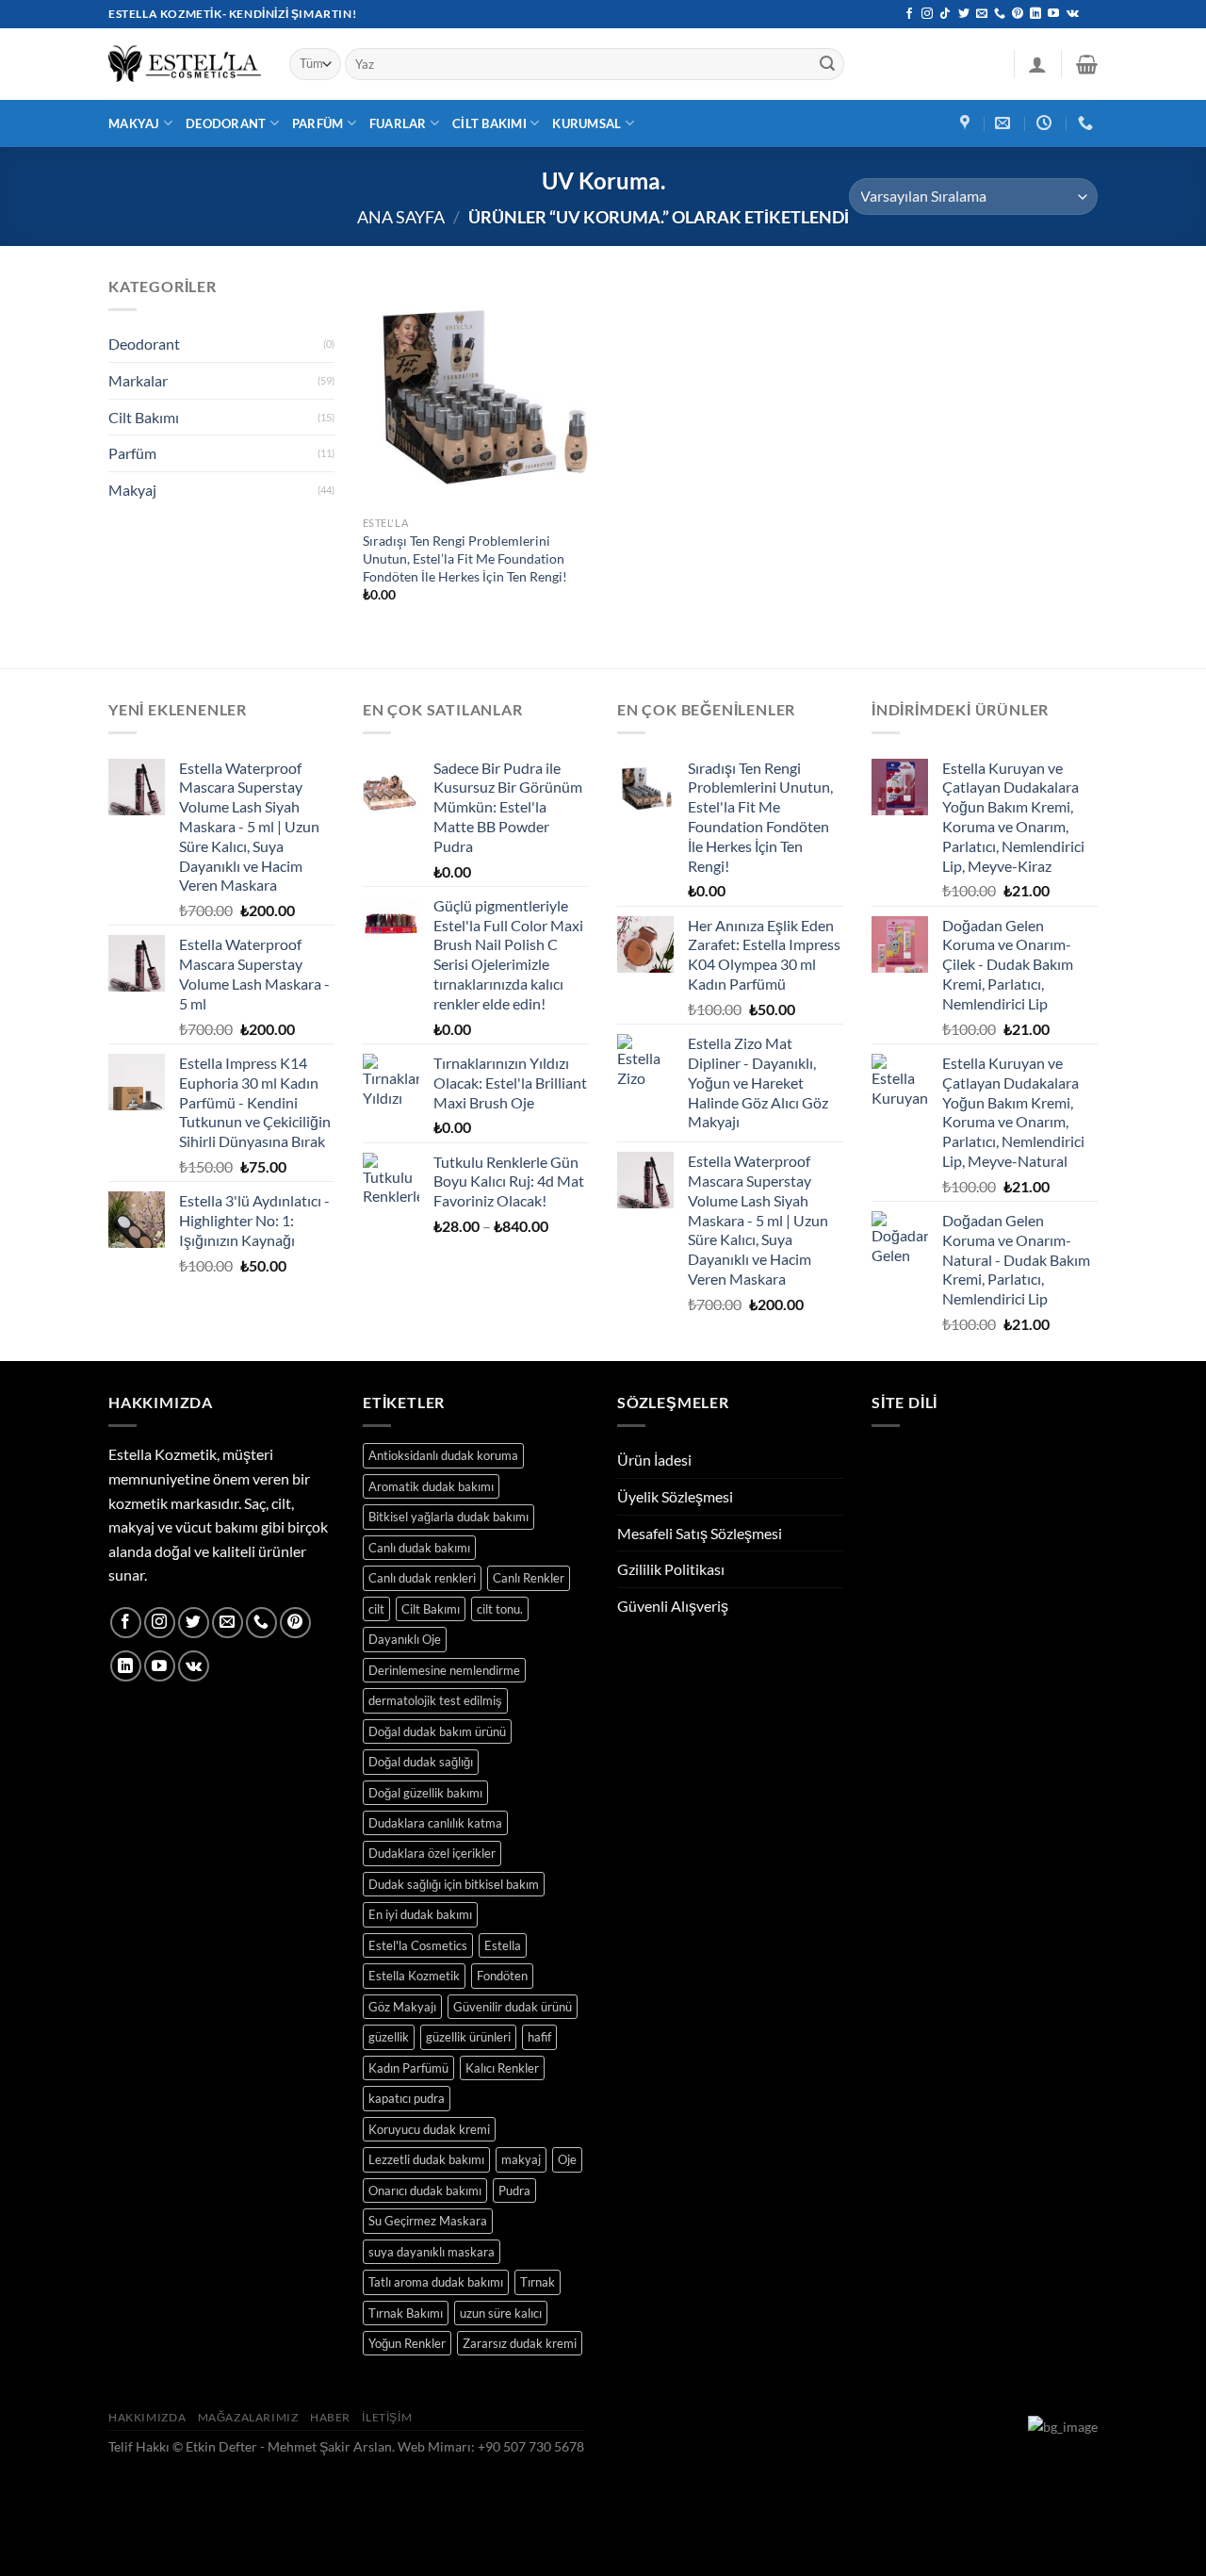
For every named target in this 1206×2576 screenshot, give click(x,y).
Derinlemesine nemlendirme (444, 1670)
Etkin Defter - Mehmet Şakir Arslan (289, 2446)
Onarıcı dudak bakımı (425, 2190)
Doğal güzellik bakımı (425, 1793)
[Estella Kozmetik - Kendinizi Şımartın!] (185, 64)
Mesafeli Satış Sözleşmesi (700, 1533)
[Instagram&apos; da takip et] (927, 14)
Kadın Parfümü (408, 2068)
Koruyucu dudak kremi (429, 2129)
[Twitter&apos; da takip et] (964, 14)
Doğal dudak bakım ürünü (437, 1731)
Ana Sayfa (401, 217)
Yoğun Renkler (407, 2343)
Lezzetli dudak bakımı (426, 2159)
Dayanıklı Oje (405, 1639)
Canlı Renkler (529, 1578)
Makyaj (134, 123)
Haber (330, 2417)
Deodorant (226, 123)
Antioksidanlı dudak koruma (443, 1455)
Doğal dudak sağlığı (421, 1762)
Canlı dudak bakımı (419, 1548)
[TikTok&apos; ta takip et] (945, 14)
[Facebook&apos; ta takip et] (909, 14)
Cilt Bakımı (489, 123)
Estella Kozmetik (414, 1976)
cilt (376, 1609)
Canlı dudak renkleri (422, 1578)
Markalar (138, 380)
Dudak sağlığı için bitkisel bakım (454, 1884)
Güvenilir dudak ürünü (513, 2007)
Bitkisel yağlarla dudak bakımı (448, 1517)
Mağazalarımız (248, 2417)
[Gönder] (827, 64)
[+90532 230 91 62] (1088, 123)
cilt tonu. (500, 1609)
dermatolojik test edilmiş (435, 1700)
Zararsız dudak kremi (520, 2343)
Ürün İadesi (654, 1460)
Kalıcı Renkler (502, 2068)
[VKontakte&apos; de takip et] (1073, 14)
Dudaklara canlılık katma (435, 1823)
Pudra (514, 2190)
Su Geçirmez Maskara (428, 2221)
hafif (539, 2037)
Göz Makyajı (402, 2007)
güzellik (389, 2037)
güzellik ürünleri (468, 2037)
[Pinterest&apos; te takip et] (1018, 14)
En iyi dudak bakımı (420, 1914)
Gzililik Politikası (671, 1569)
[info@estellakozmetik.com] (1005, 123)
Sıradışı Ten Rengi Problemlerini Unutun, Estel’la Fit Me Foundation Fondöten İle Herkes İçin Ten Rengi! (465, 558)
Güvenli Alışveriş (673, 1606)
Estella (503, 1945)
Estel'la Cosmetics (418, 1945)
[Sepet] (1087, 64)
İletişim (387, 2417)
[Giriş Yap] (1037, 64)
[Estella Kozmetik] (967, 123)
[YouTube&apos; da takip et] (1053, 14)
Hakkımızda (147, 2417)
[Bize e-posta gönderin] (982, 14)
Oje (567, 2159)
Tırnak (538, 2282)
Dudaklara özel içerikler (432, 1853)
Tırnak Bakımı (406, 2313)
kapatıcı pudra (407, 2098)
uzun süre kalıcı (501, 2313)
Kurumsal (587, 123)
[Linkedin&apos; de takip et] (1035, 14)
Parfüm (318, 123)
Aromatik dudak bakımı (431, 1486)
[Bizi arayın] (1000, 14)
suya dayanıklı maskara (432, 2252)
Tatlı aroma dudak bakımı (436, 2282)
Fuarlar (398, 123)
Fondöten (502, 1976)
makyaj (521, 2159)
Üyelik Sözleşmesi (675, 1496)
